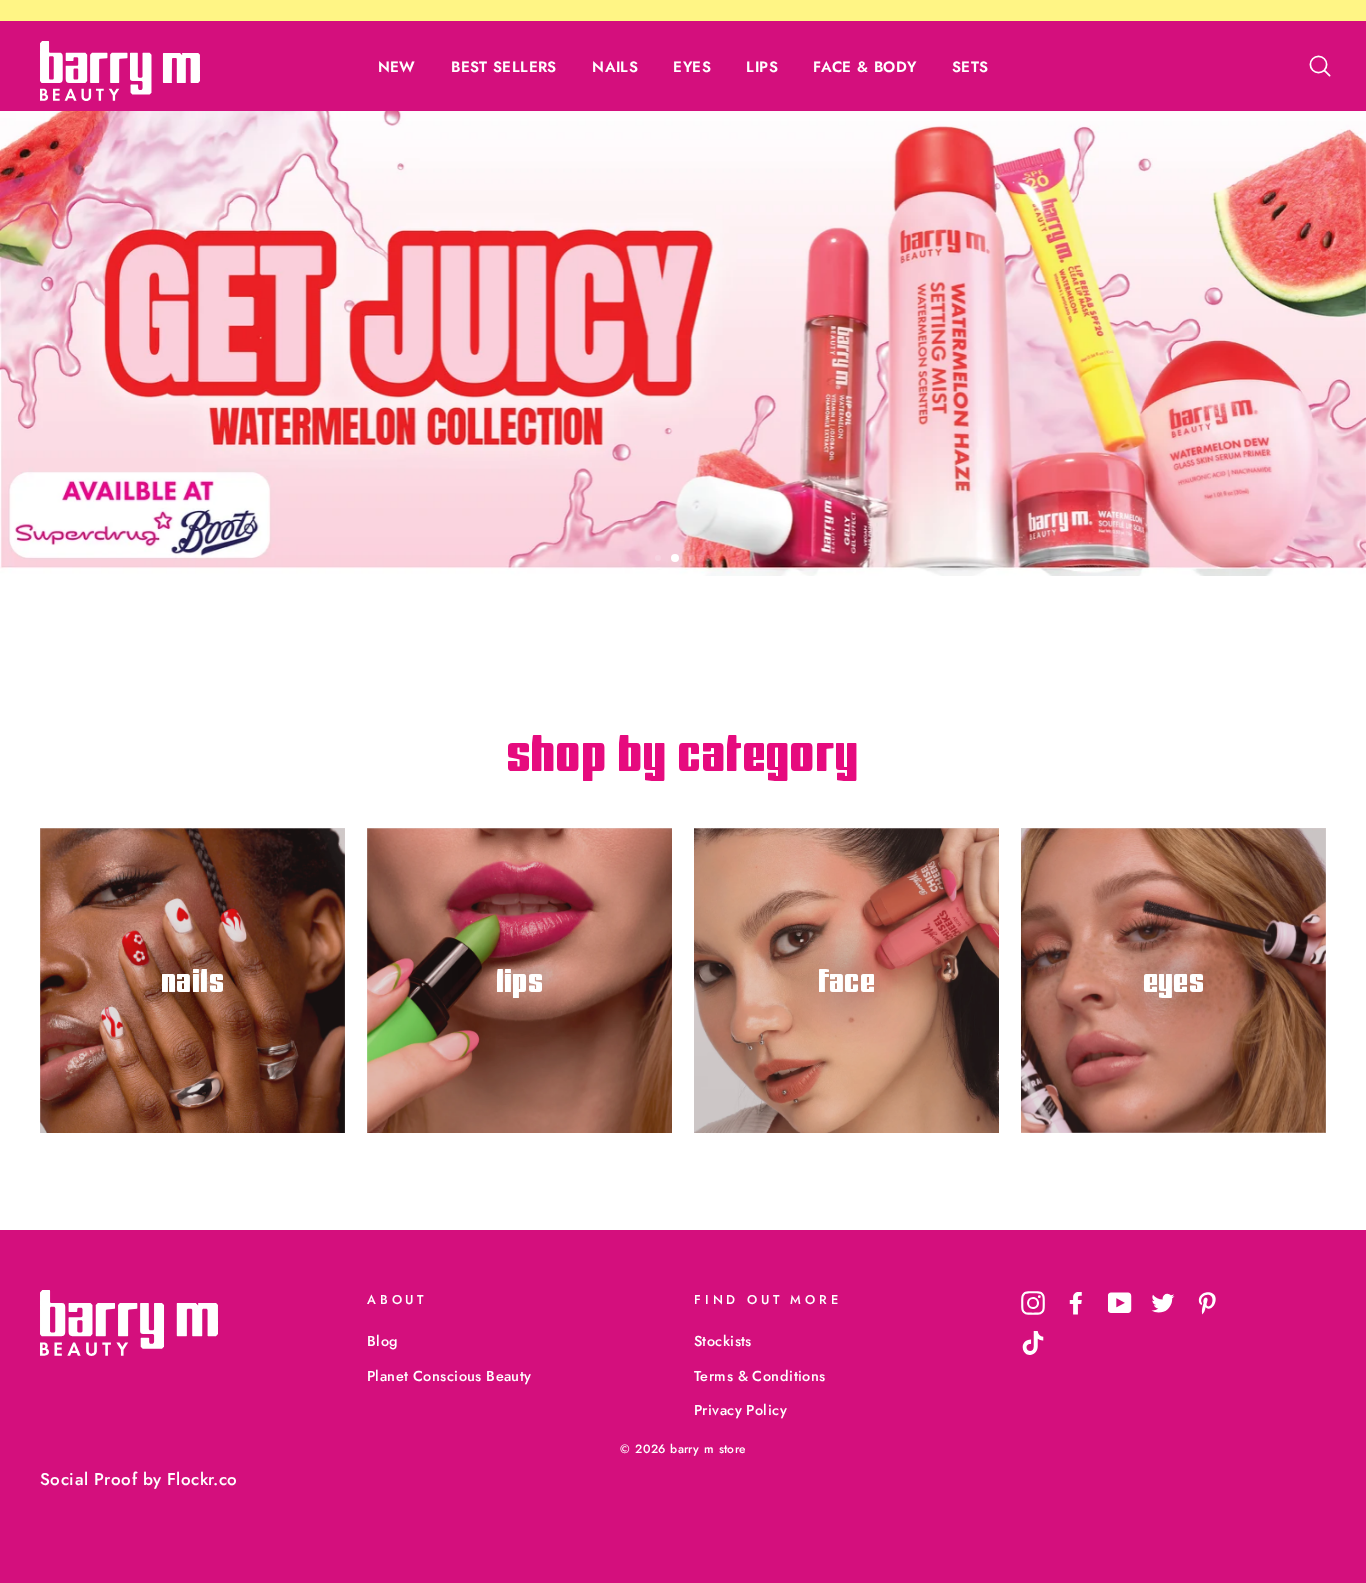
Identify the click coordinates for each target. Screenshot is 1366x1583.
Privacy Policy (740, 1410)
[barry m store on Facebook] (1076, 1302)
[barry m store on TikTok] (1033, 1342)
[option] (683, 343)
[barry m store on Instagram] (1033, 1302)
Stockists (723, 1341)
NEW (397, 67)
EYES (692, 67)
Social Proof (88, 1479)
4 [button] (710, 560)
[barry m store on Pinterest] (1207, 1302)
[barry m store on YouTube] (1120, 1302)
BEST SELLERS (504, 67)
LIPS (762, 67)
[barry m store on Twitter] (1163, 1302)
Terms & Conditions (760, 1376)
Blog (382, 1341)
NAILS (615, 67)
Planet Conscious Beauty (449, 1376)
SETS (970, 67)
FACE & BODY (864, 67)
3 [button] (694, 560)
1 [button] (660, 560)
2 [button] (676, 559)
